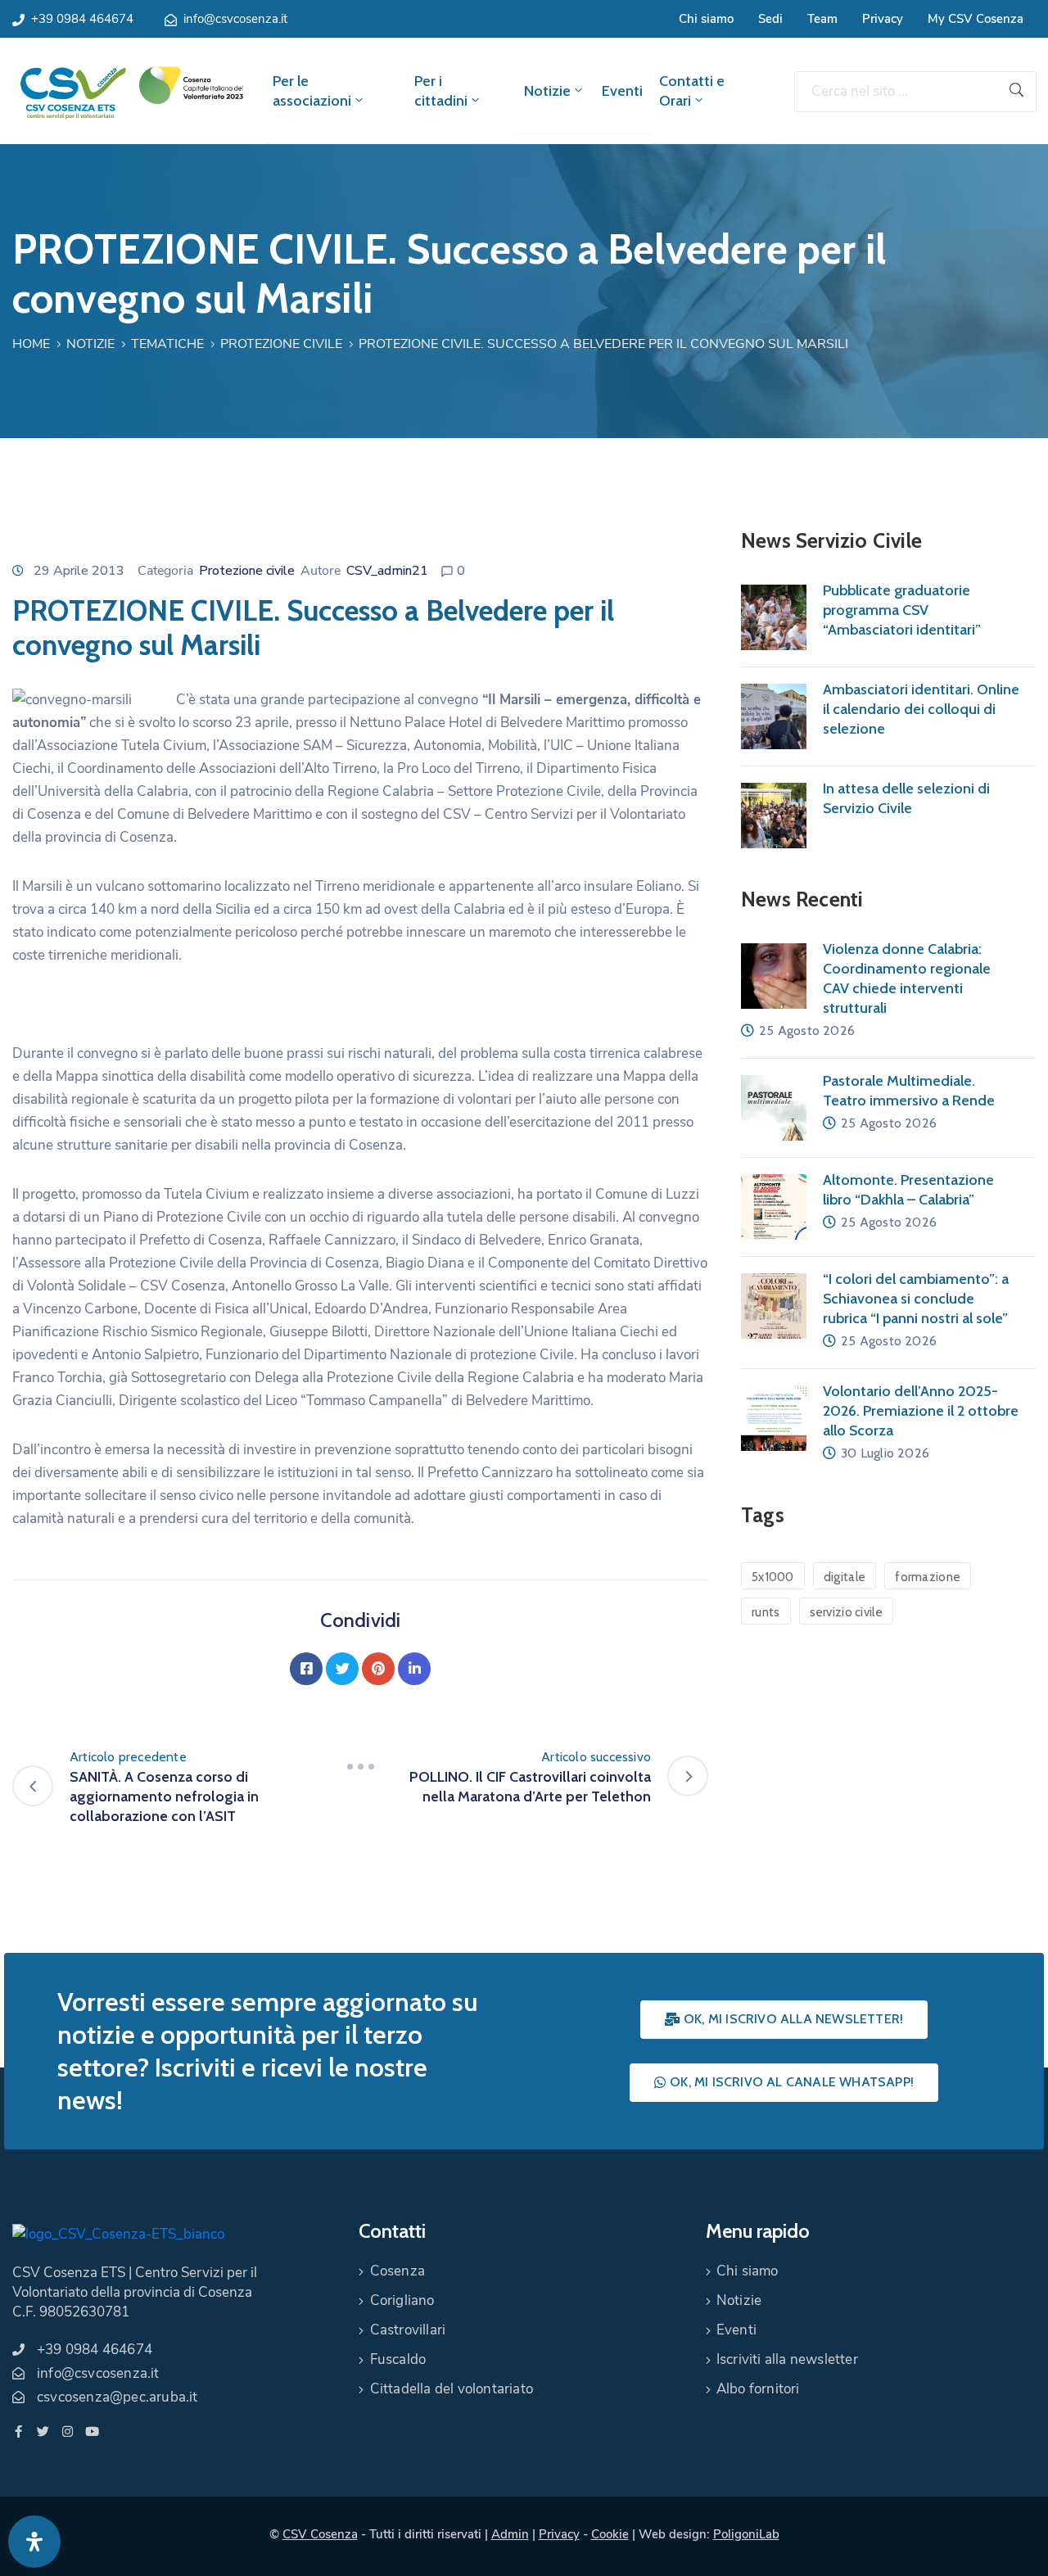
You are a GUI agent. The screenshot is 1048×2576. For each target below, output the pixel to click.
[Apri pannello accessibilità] (34, 2542)
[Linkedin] (414, 1669)
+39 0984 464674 (82, 19)
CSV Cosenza (320, 2534)
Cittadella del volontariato (452, 2389)
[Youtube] (92, 2431)
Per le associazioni (312, 91)
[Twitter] (342, 1669)
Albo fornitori (758, 2389)
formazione (928, 1577)
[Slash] (360, 1767)
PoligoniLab (746, 2534)
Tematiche (167, 344)
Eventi (622, 91)
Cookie (610, 2534)
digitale (845, 1577)
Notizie (547, 91)
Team (822, 19)
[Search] (1017, 92)
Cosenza (398, 2271)
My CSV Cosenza (976, 19)
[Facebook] (306, 1669)
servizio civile (847, 1612)
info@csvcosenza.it (235, 19)
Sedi (770, 19)
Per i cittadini (441, 91)
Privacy (883, 19)
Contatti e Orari (692, 91)
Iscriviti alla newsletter (787, 2359)
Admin (510, 2534)
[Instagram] (68, 2431)
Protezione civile (281, 344)
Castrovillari (408, 2330)
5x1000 (773, 1577)
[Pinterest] (378, 1669)
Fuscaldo (398, 2359)
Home (31, 344)
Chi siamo (706, 19)
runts (766, 1612)
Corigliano (402, 2300)
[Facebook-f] (18, 2431)
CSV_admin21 (387, 571)
